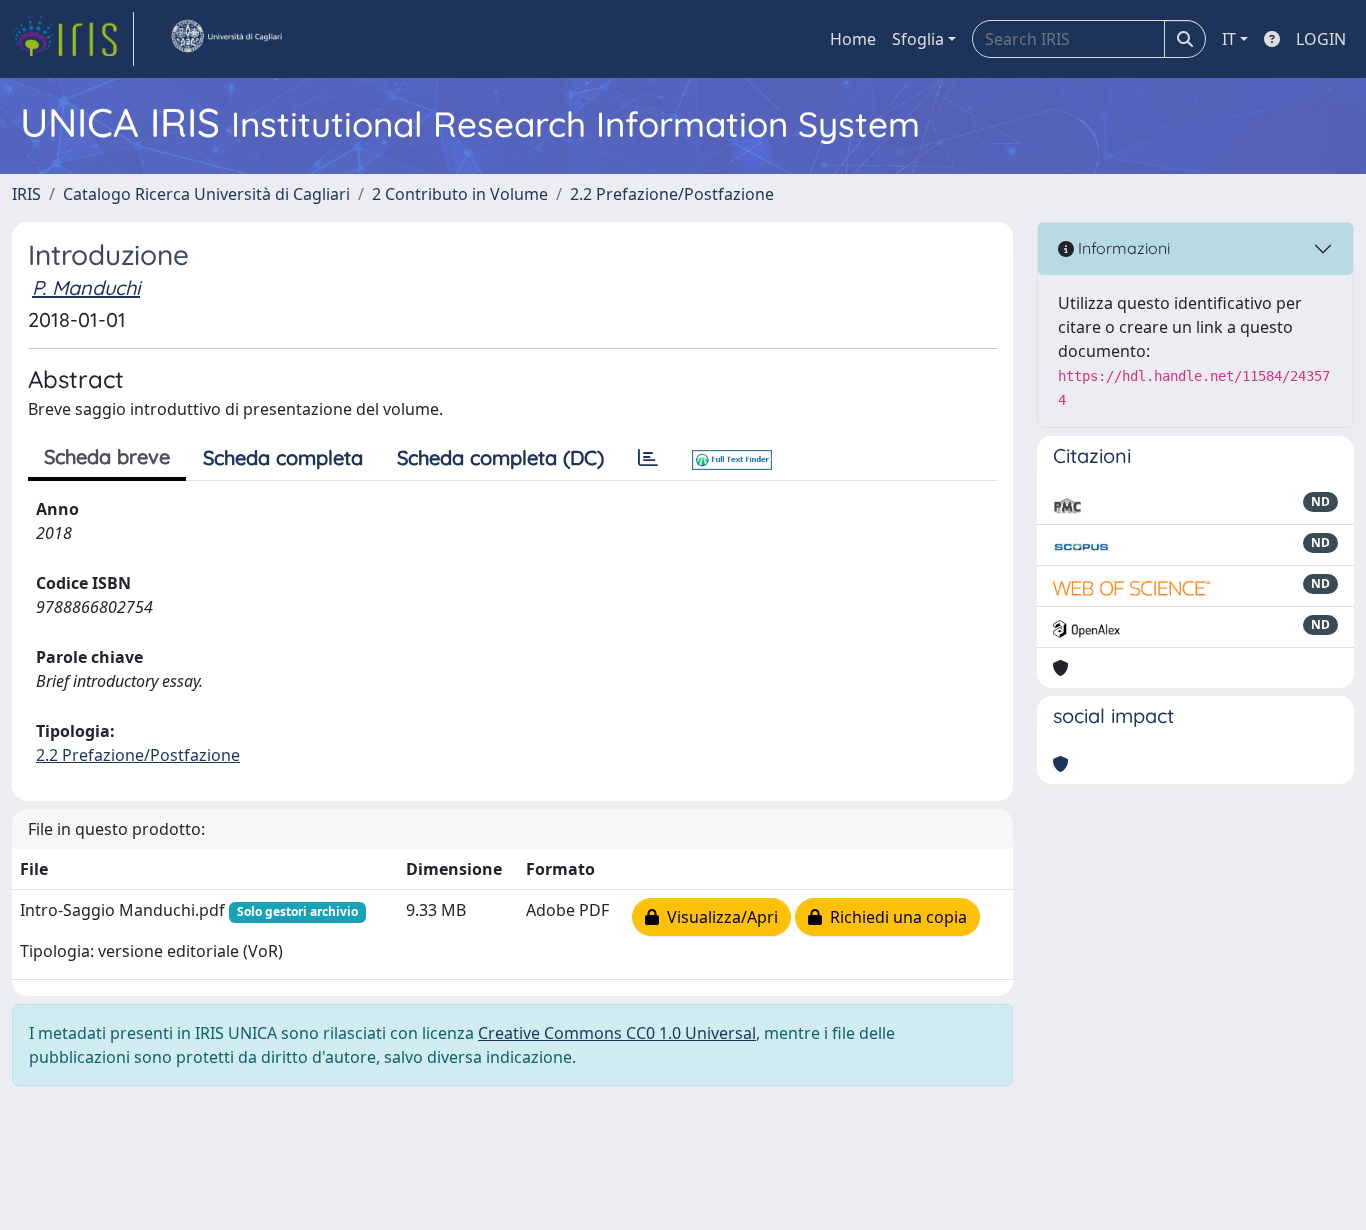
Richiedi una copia (894, 917)
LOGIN (1321, 39)
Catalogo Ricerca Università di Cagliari (206, 194)
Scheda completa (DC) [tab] (500, 457)
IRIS (26, 194)
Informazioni (1122, 248)
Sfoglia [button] (918, 39)
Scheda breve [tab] (107, 456)
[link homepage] (73, 39)
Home (853, 39)
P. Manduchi (86, 287)
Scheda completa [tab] (283, 457)
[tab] (648, 458)
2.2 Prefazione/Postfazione (672, 194)
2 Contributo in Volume (460, 194)
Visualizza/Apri (718, 917)
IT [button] (1229, 39)
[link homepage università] (226, 39)
